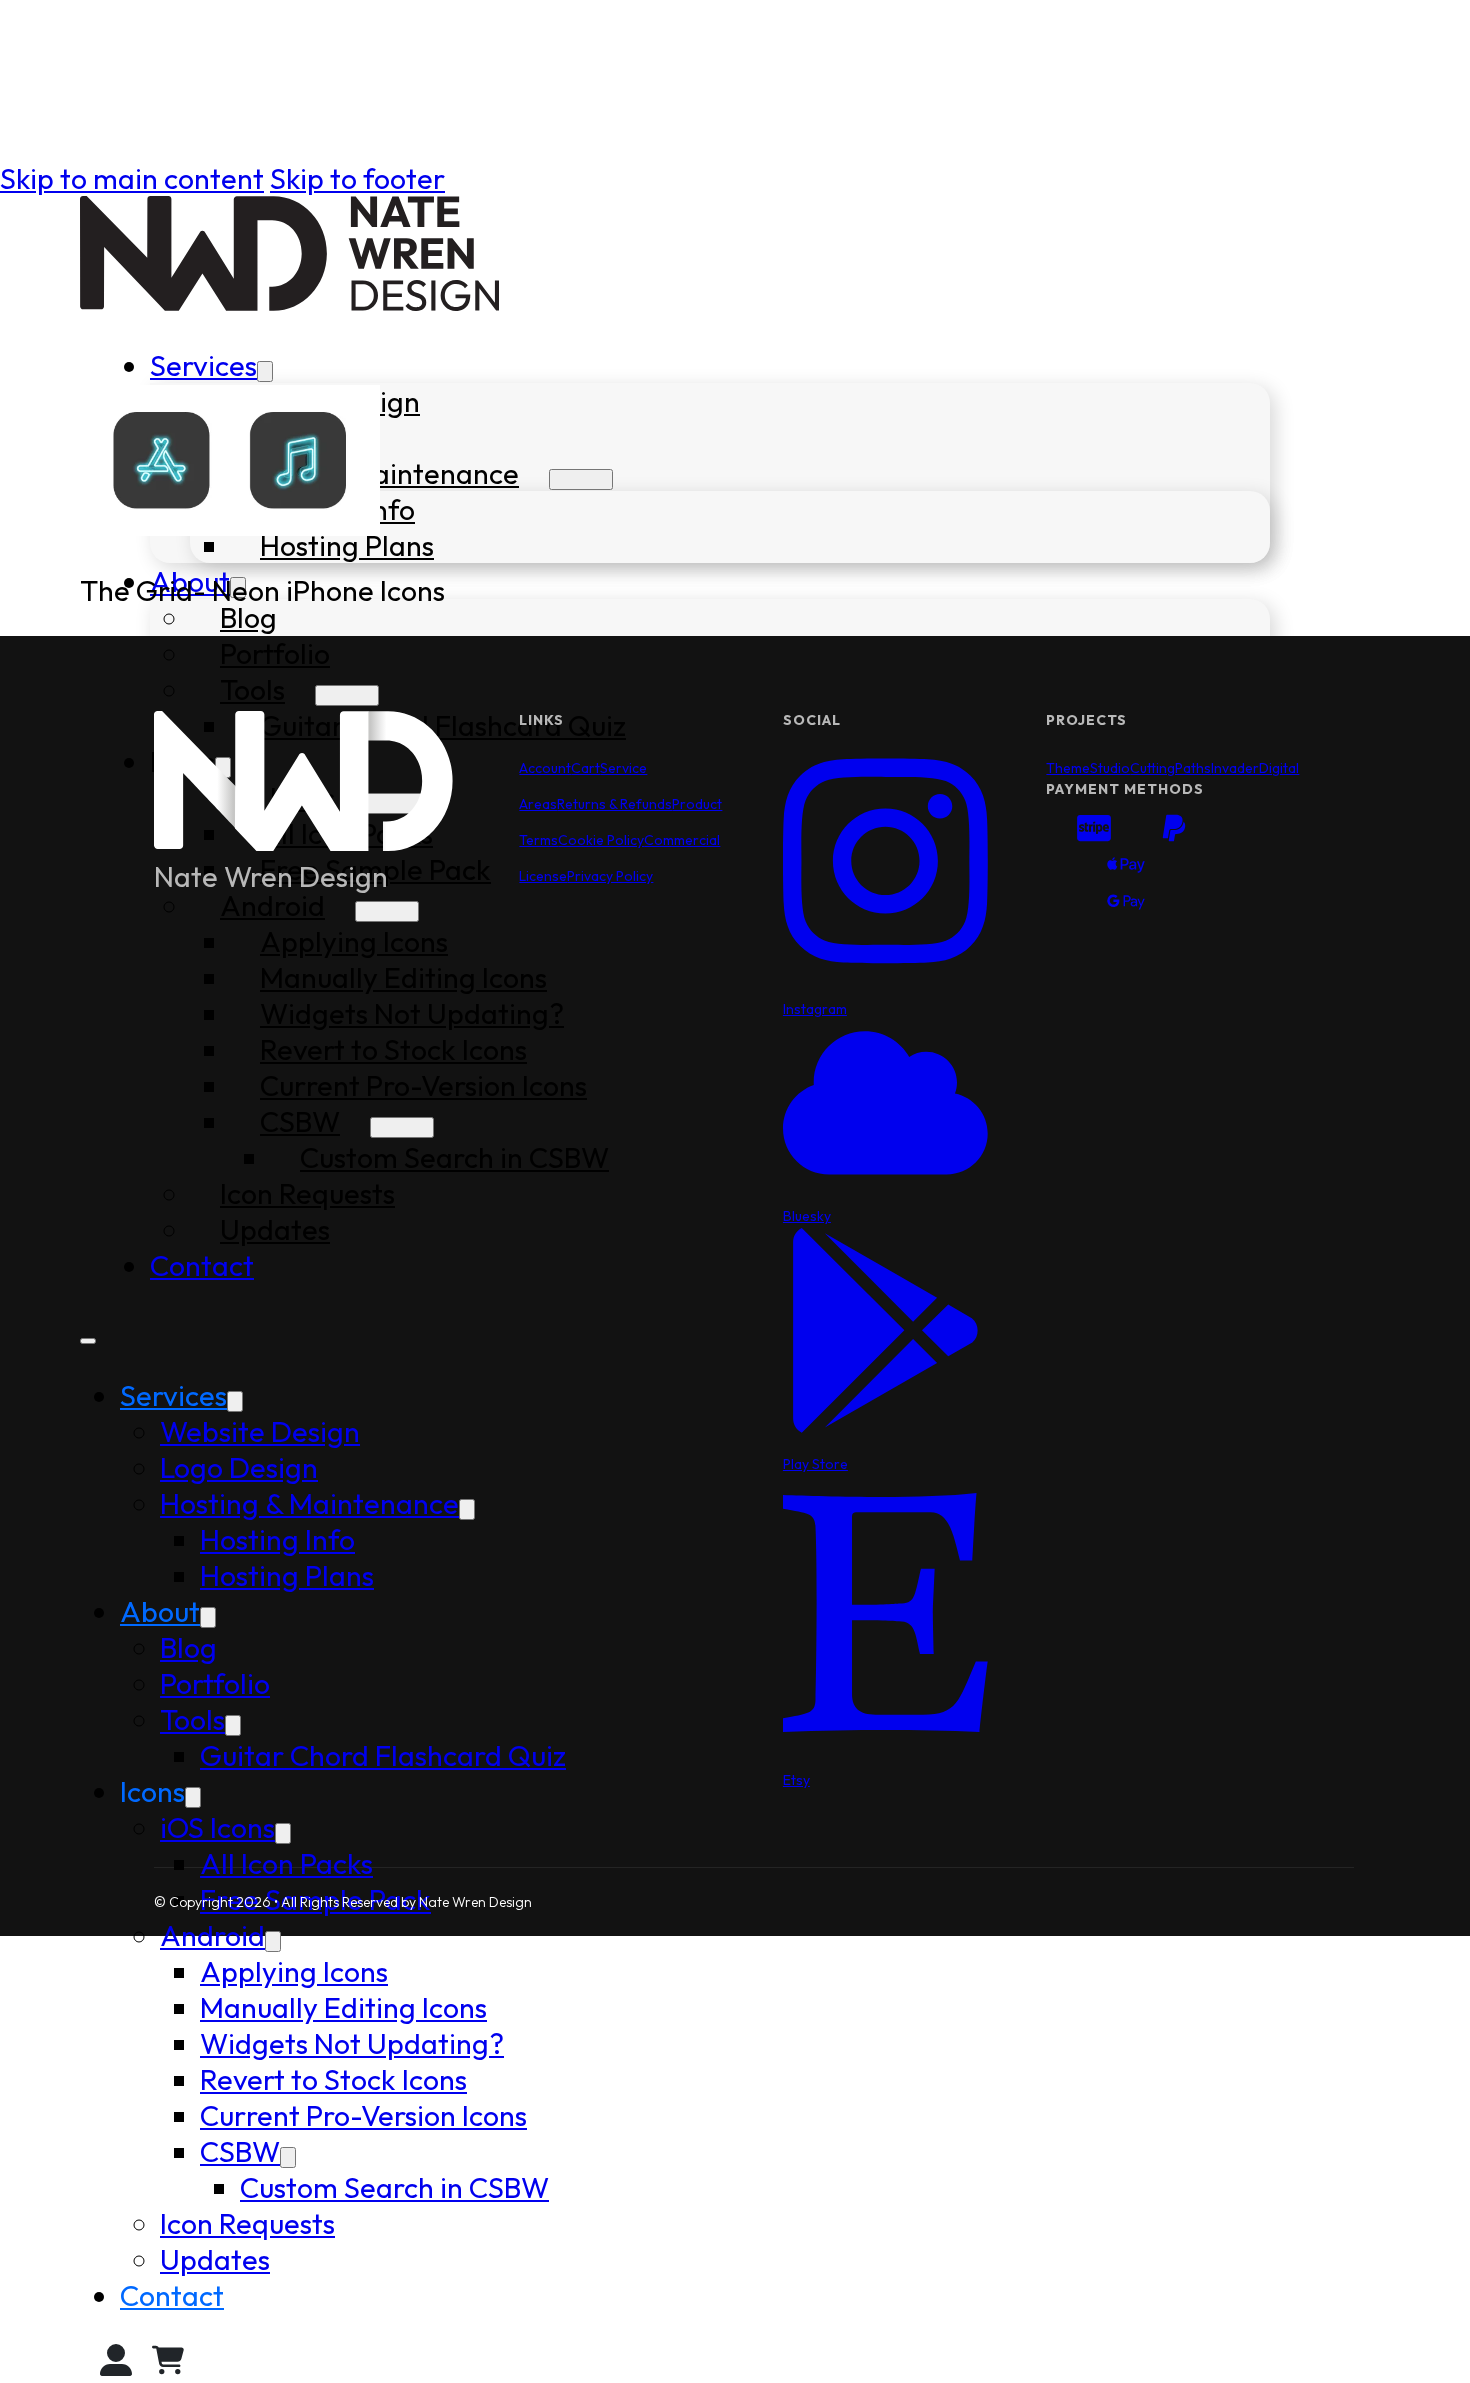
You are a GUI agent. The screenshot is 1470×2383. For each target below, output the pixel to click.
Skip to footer (357, 178)
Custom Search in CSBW (394, 2187)
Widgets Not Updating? (352, 2043)
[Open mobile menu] (88, 1341)
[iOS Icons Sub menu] (283, 1833)
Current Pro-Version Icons (363, 2115)
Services (203, 365)
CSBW (240, 2151)
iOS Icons (217, 1827)
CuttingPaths (1170, 768)
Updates (215, 2259)
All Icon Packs (286, 1863)
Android (212, 1935)
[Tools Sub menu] (347, 695)
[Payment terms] (1126, 869)
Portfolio (275, 653)
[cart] (168, 2365)
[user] (116, 2365)
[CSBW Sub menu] (288, 2157)
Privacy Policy (610, 876)
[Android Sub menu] (273, 1941)
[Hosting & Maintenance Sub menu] (581, 479)
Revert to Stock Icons (333, 2079)
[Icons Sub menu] (193, 1797)
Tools (252, 689)
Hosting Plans (347, 545)
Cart (585, 768)
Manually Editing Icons (343, 2007)
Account (545, 768)
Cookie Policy (601, 840)
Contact (172, 2295)
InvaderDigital (1255, 768)
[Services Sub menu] (265, 371)
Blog (248, 617)
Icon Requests (247, 2223)
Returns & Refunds (614, 804)
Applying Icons (294, 1971)
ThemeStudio (1088, 768)
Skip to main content (132, 178)
